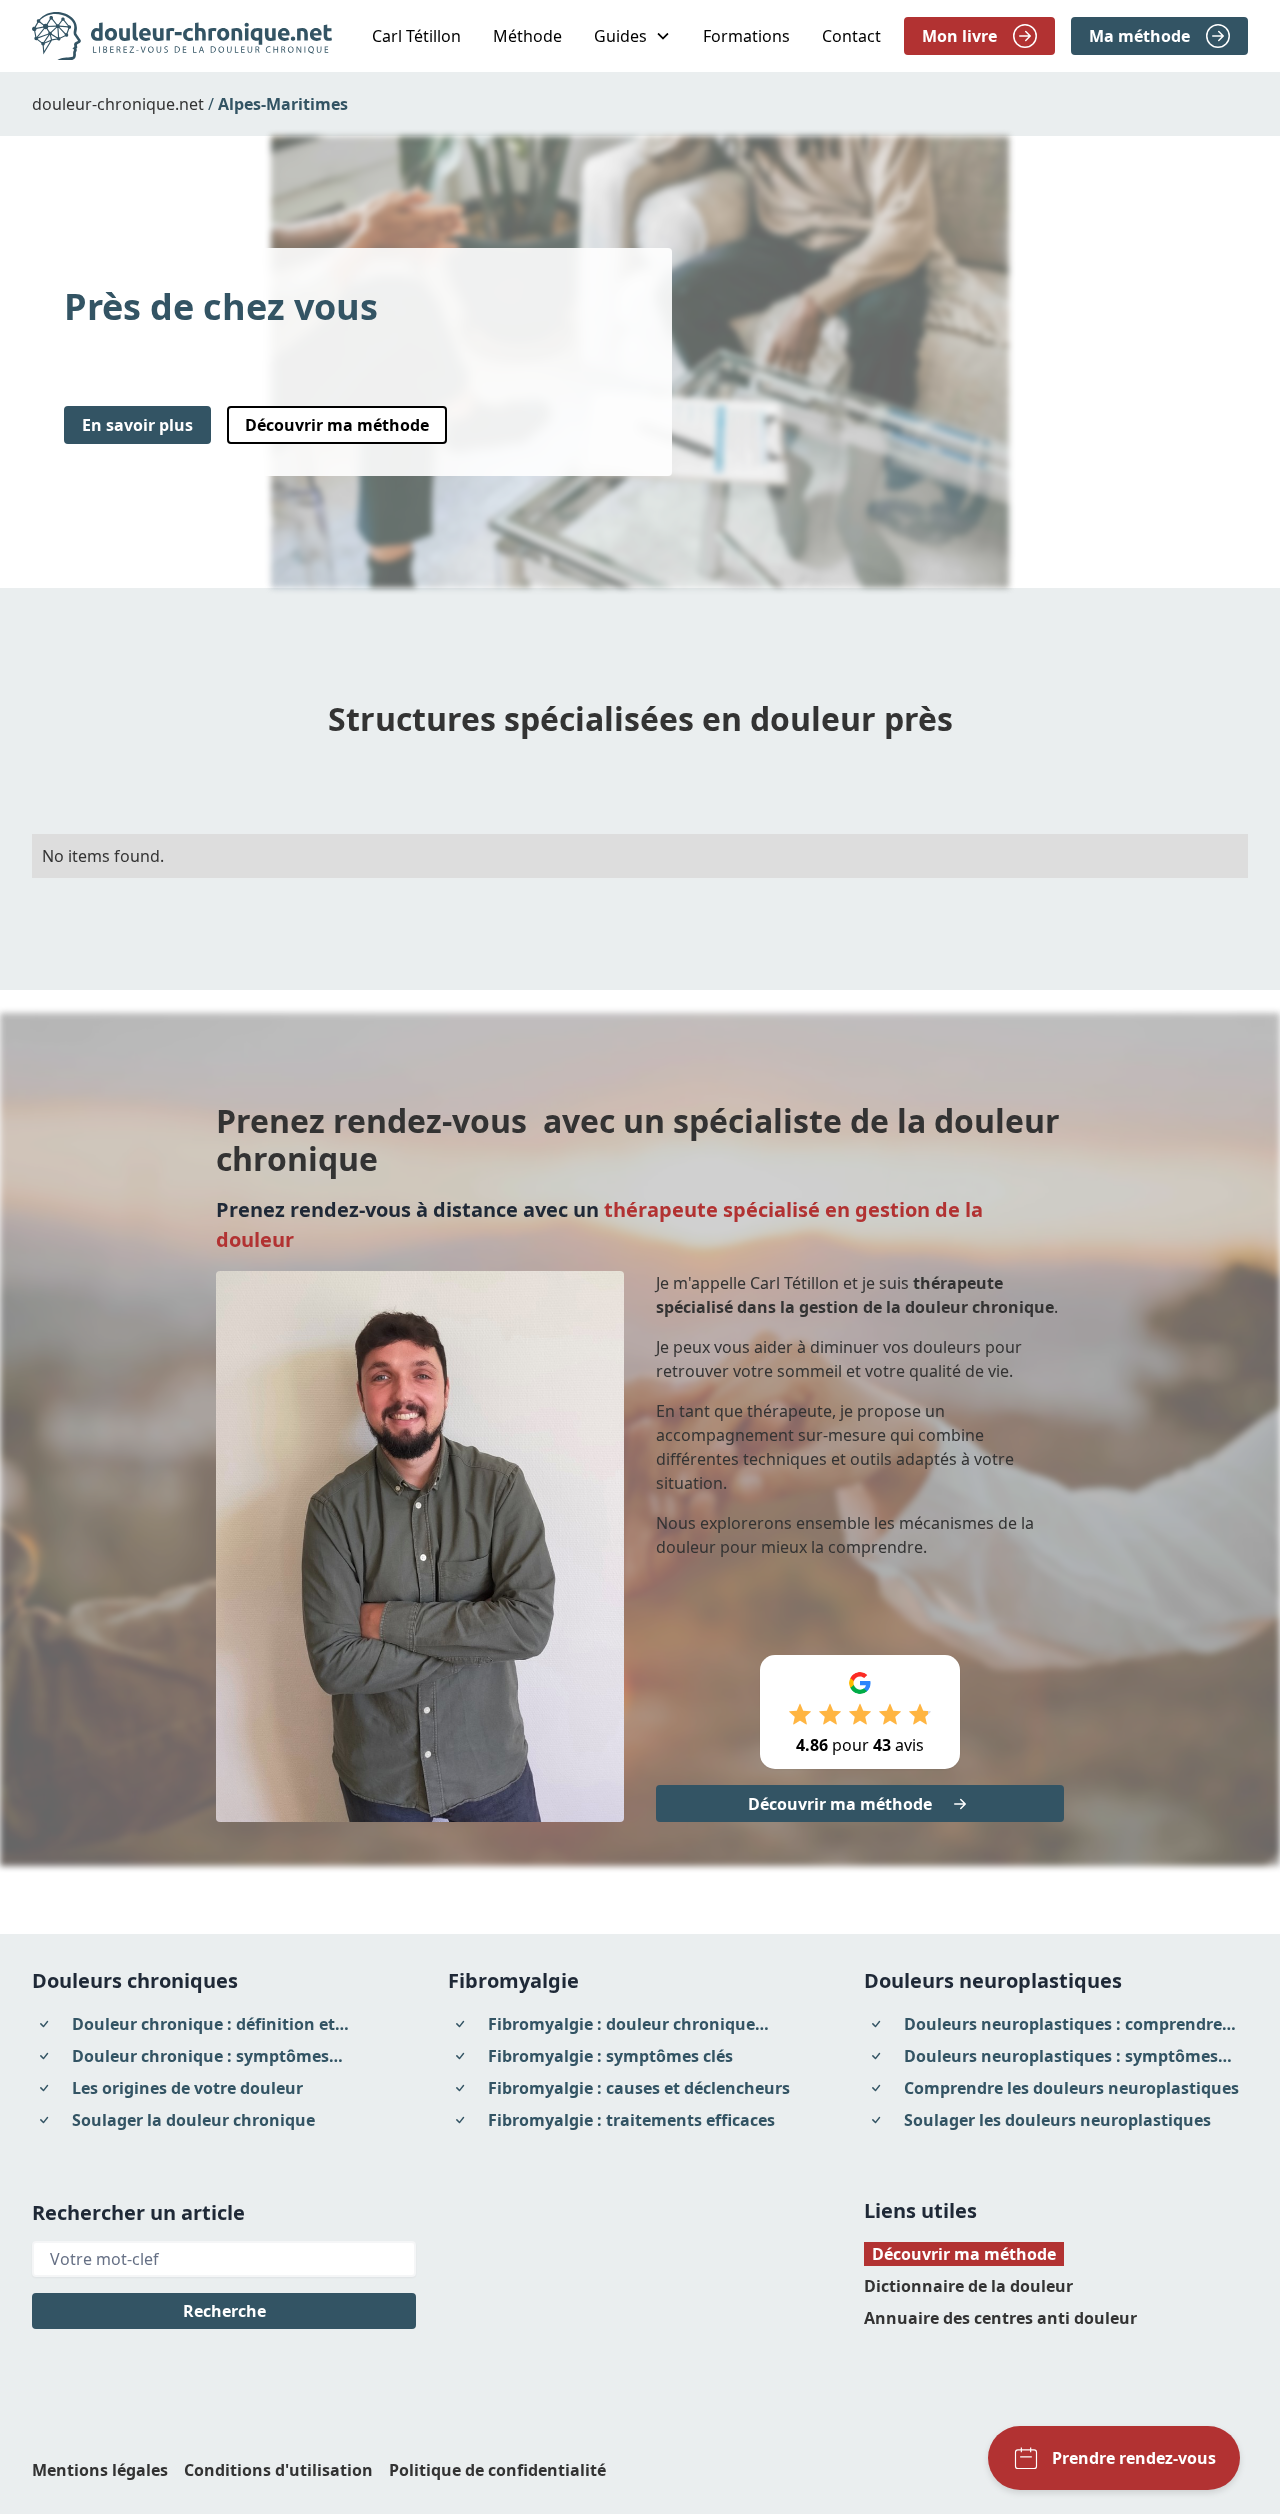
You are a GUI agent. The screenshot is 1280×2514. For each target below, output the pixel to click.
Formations (746, 36)
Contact (851, 36)
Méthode (527, 36)
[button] (632, 36)
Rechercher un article (138, 2212)
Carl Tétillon (416, 36)
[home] (182, 36)
